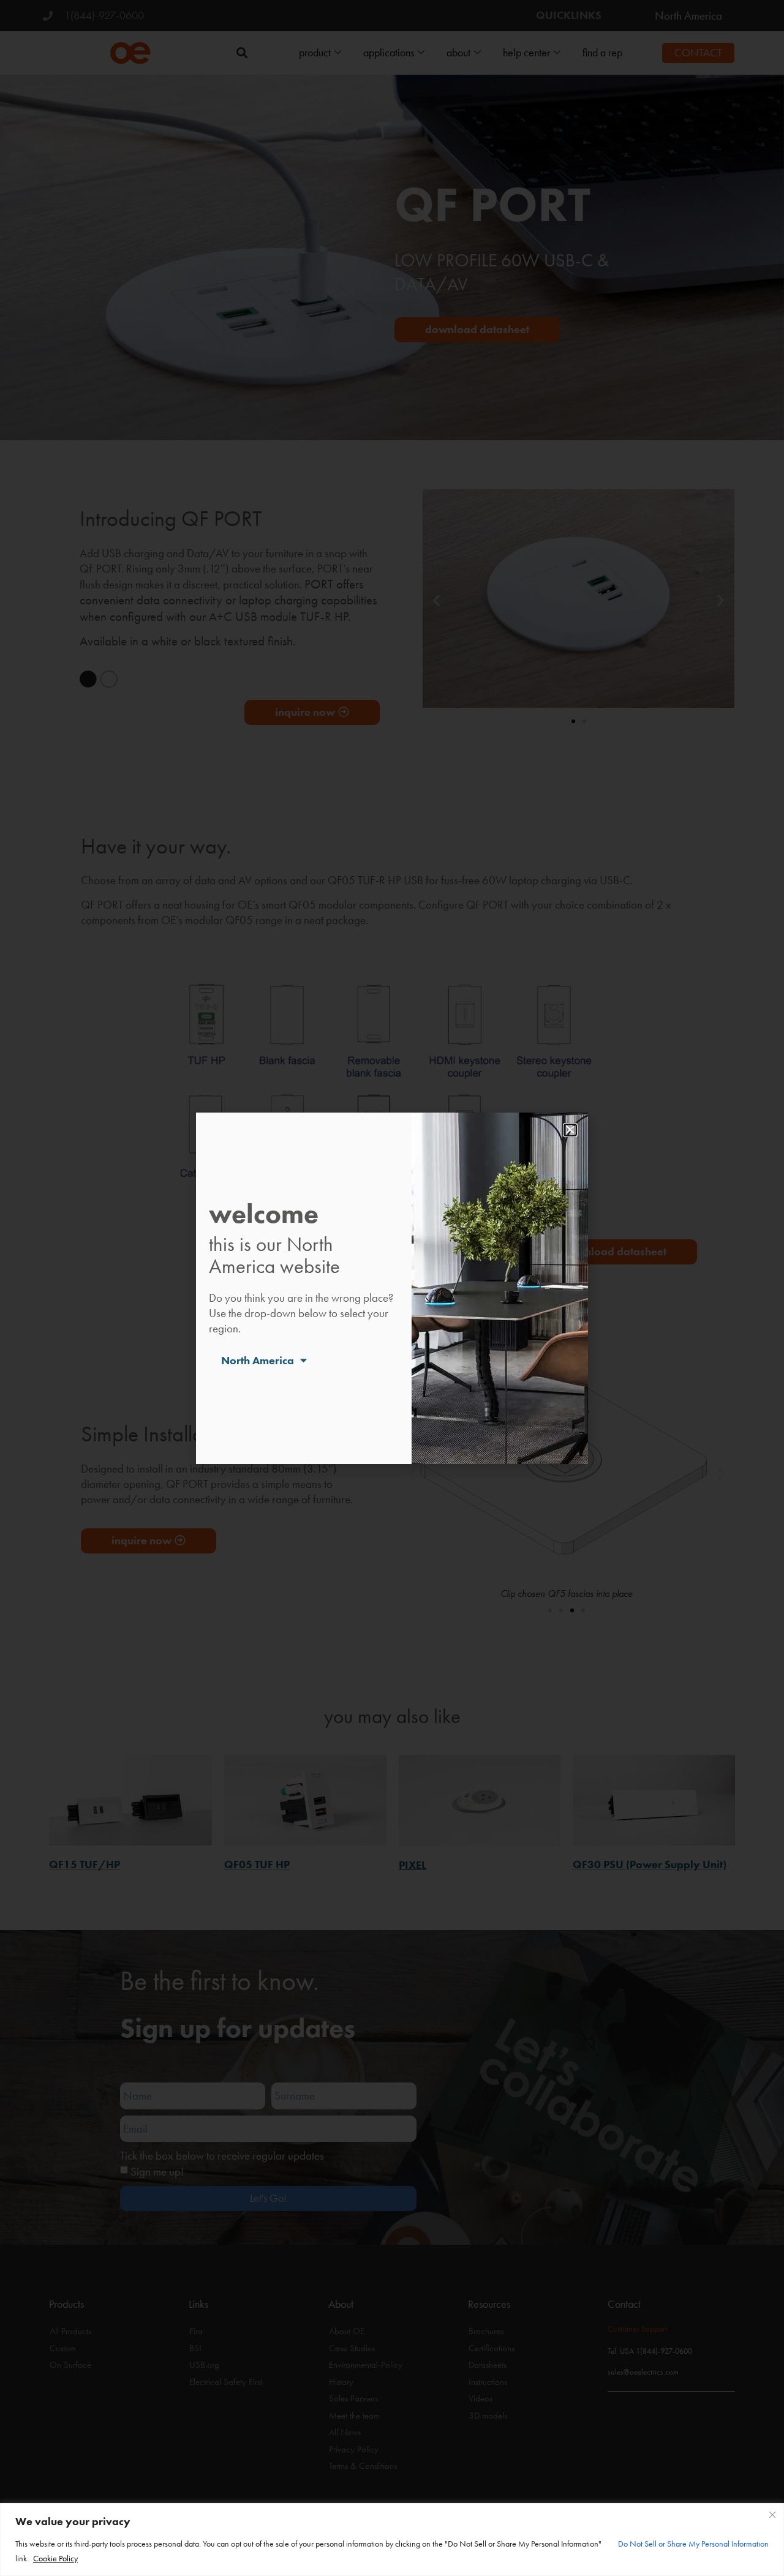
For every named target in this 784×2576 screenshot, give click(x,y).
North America (258, 1361)
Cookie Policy (55, 2558)
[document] (392, 1288)
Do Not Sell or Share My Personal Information (693, 2544)
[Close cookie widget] (772, 2515)
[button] (570, 1130)
